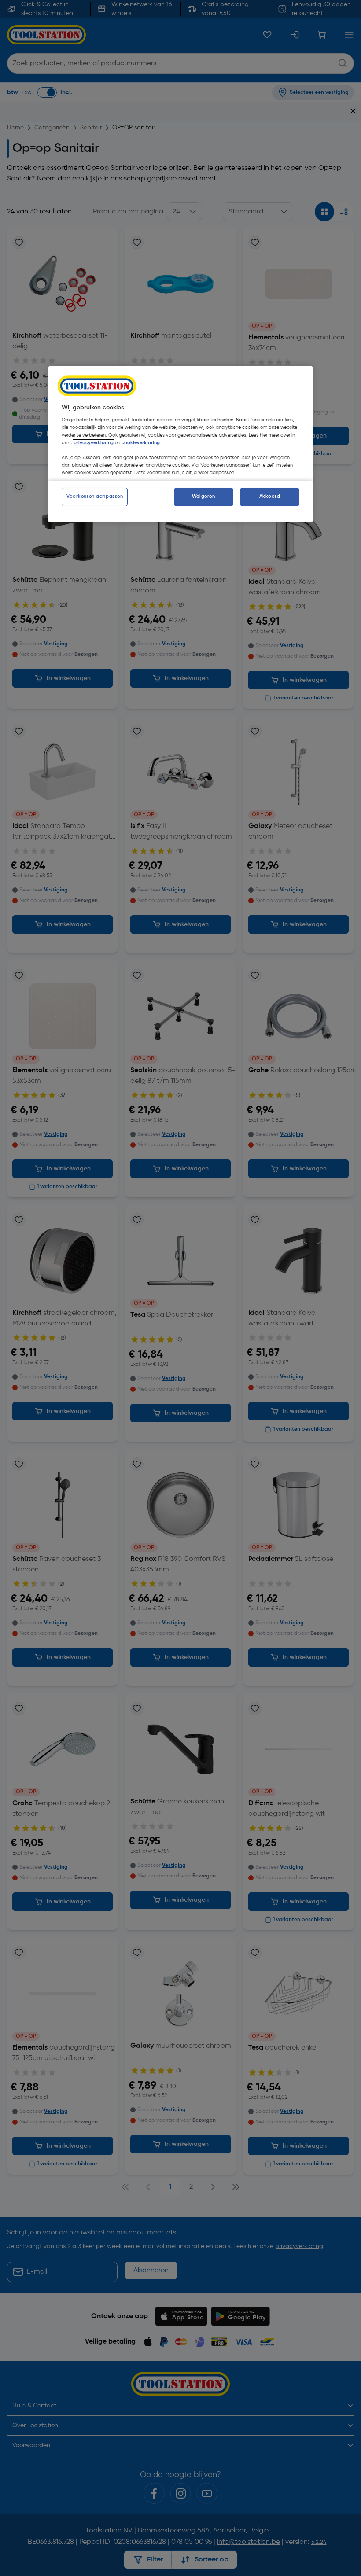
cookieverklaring (141, 443)
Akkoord (270, 497)
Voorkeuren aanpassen (95, 497)
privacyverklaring (94, 443)
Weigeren (204, 497)
